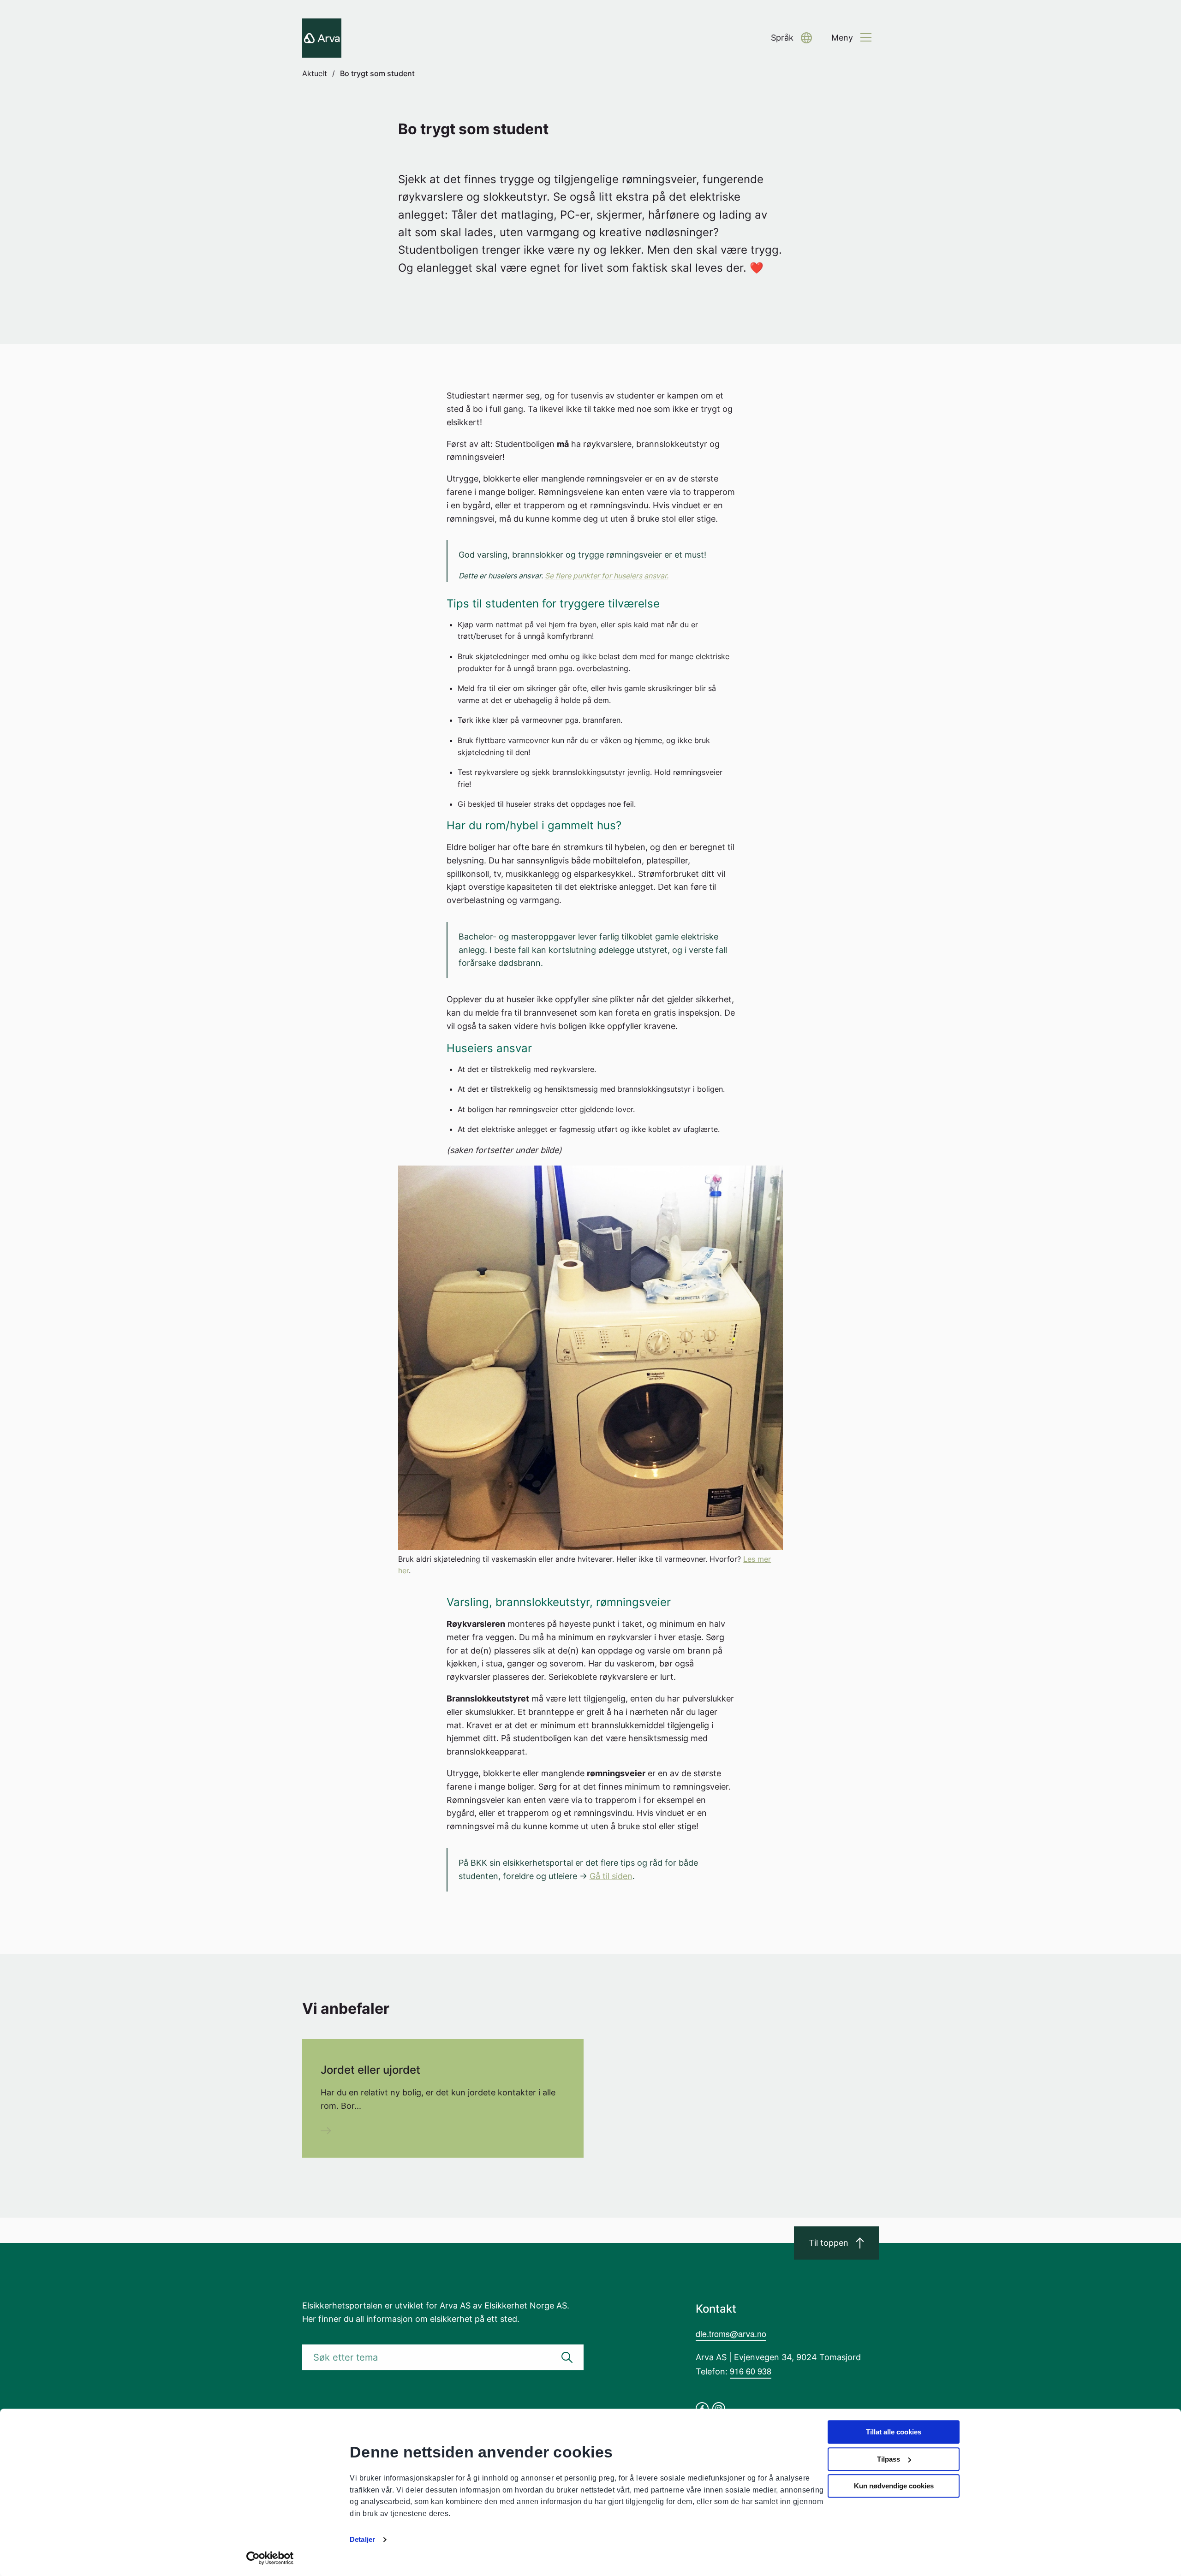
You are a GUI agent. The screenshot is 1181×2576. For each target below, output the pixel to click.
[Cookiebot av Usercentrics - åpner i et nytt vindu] (270, 2558)
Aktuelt (315, 73)
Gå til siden (611, 1876)
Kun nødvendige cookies (894, 2486)
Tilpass (889, 2459)
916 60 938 (751, 2371)
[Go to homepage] (322, 38)
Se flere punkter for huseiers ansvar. (607, 576)
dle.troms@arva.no (731, 2333)
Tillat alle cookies (894, 2432)
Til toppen (829, 2243)
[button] (791, 38)
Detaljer (362, 2539)
